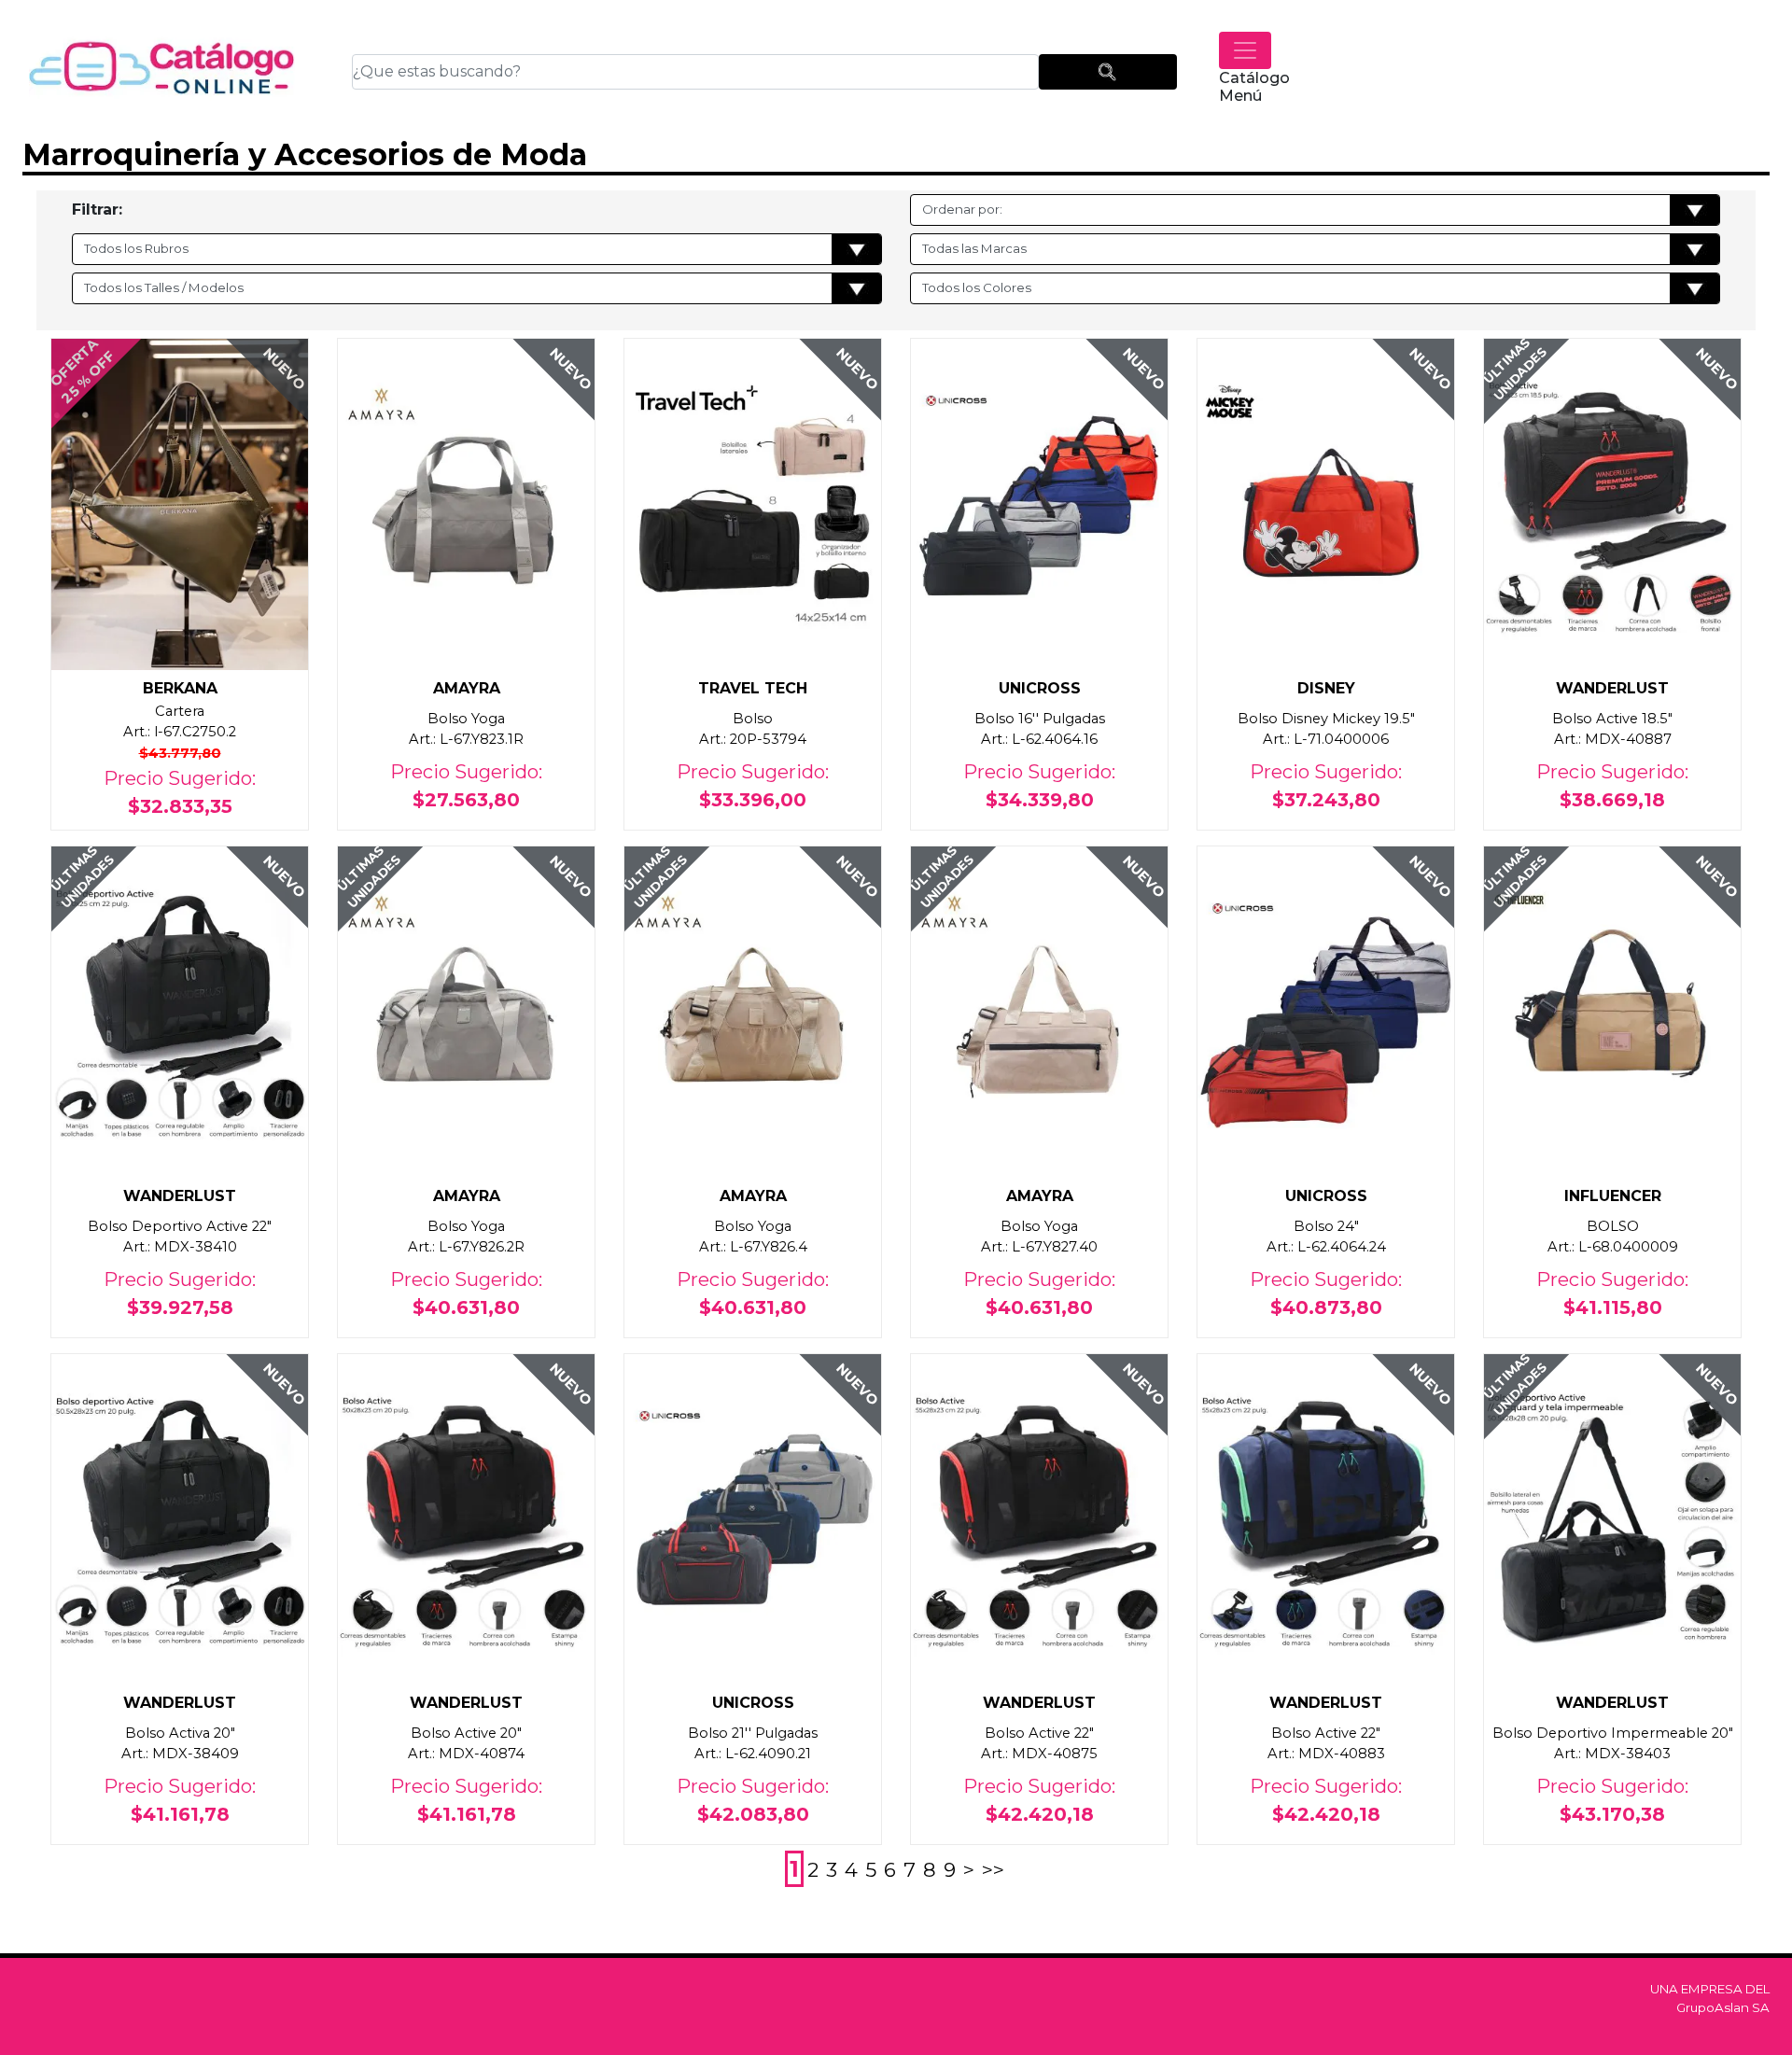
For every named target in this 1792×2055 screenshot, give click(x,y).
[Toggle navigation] (1245, 50)
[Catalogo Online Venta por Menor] (162, 71)
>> (993, 1869)
